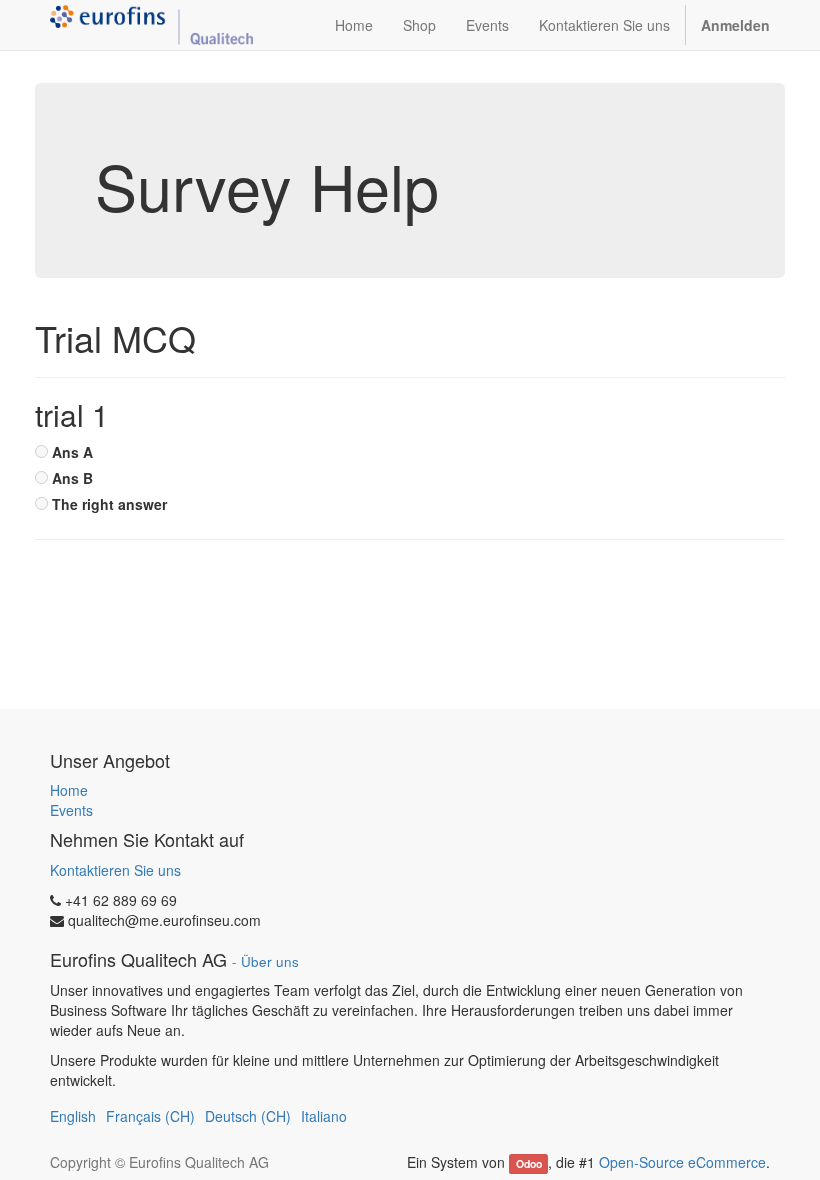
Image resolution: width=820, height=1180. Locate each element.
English (73, 1116)
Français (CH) (150, 1116)
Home (69, 790)
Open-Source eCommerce (682, 1162)
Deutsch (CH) (248, 1116)
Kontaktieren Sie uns (115, 870)
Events (71, 810)
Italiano (324, 1116)
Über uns (270, 961)
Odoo (529, 1163)
